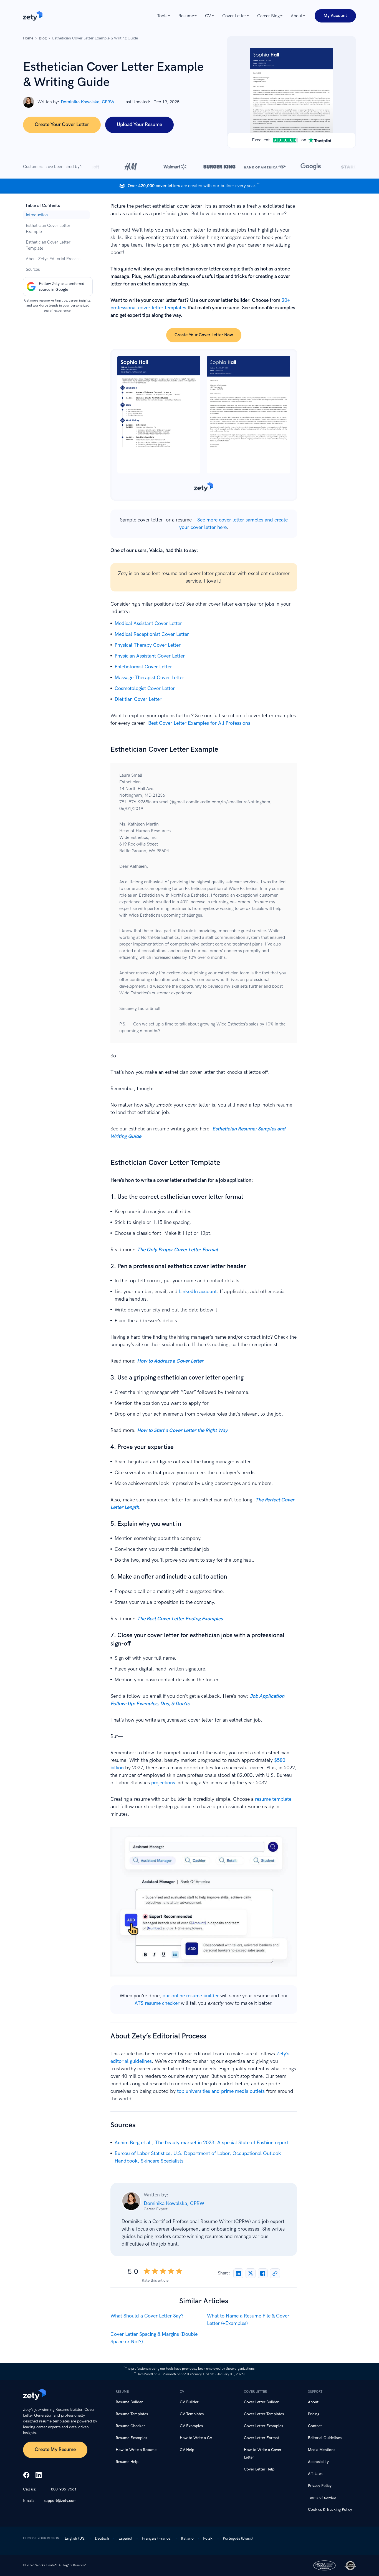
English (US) (75, 2538)
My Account (335, 16)
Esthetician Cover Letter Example (48, 229)
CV (208, 16)
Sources (33, 269)
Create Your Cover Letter (62, 125)
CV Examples (191, 2426)
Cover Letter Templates (264, 2414)
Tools (162, 16)
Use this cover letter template (204, 425)
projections (163, 1783)
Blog (43, 38)
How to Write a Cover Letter (263, 2454)
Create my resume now (204, 1905)
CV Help (187, 2450)
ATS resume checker (157, 2003)
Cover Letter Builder (261, 2402)
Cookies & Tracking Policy (330, 2509)
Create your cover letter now (204, 335)
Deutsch (102, 2538)
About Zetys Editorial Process (53, 259)
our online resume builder (191, 1996)
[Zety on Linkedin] (39, 2475)
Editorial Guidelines (325, 2438)
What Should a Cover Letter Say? (147, 2316)
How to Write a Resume (136, 2450)
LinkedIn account (198, 1292)
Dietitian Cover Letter (138, 699)
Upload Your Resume (139, 125)
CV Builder (189, 2402)
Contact (315, 2426)
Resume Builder (129, 2402)
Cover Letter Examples (263, 2426)
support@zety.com (60, 2501)
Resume (186, 16)
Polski (208, 2538)
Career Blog (268, 16)
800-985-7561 (64, 2489)
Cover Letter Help (259, 2469)
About (297, 16)
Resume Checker (130, 2426)
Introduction (37, 215)
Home (28, 38)
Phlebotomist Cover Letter (143, 667)
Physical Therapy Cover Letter (148, 645)
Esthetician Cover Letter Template (48, 245)
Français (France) (157, 2538)
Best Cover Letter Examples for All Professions (199, 723)
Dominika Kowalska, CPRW (88, 102)
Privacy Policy (320, 2486)
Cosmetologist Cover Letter (145, 688)
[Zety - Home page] (33, 16)
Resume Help (127, 2462)
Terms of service (322, 2498)
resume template (273, 1799)
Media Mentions (322, 2450)
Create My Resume (55, 2450)
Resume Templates (132, 2414)
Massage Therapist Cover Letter (149, 678)
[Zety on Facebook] (26, 2475)
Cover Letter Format (261, 2438)
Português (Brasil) (238, 2538)
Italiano (187, 2538)
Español (125, 2538)
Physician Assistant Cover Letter (150, 656)
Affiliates (315, 2474)
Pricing (314, 2414)
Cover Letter (234, 16)
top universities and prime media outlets (221, 2091)
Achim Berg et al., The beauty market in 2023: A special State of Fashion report (201, 2143)
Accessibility (318, 2462)
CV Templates (192, 2414)
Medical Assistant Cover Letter (148, 624)
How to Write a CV (196, 2438)
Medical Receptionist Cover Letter (152, 634)
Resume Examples (131, 2438)
